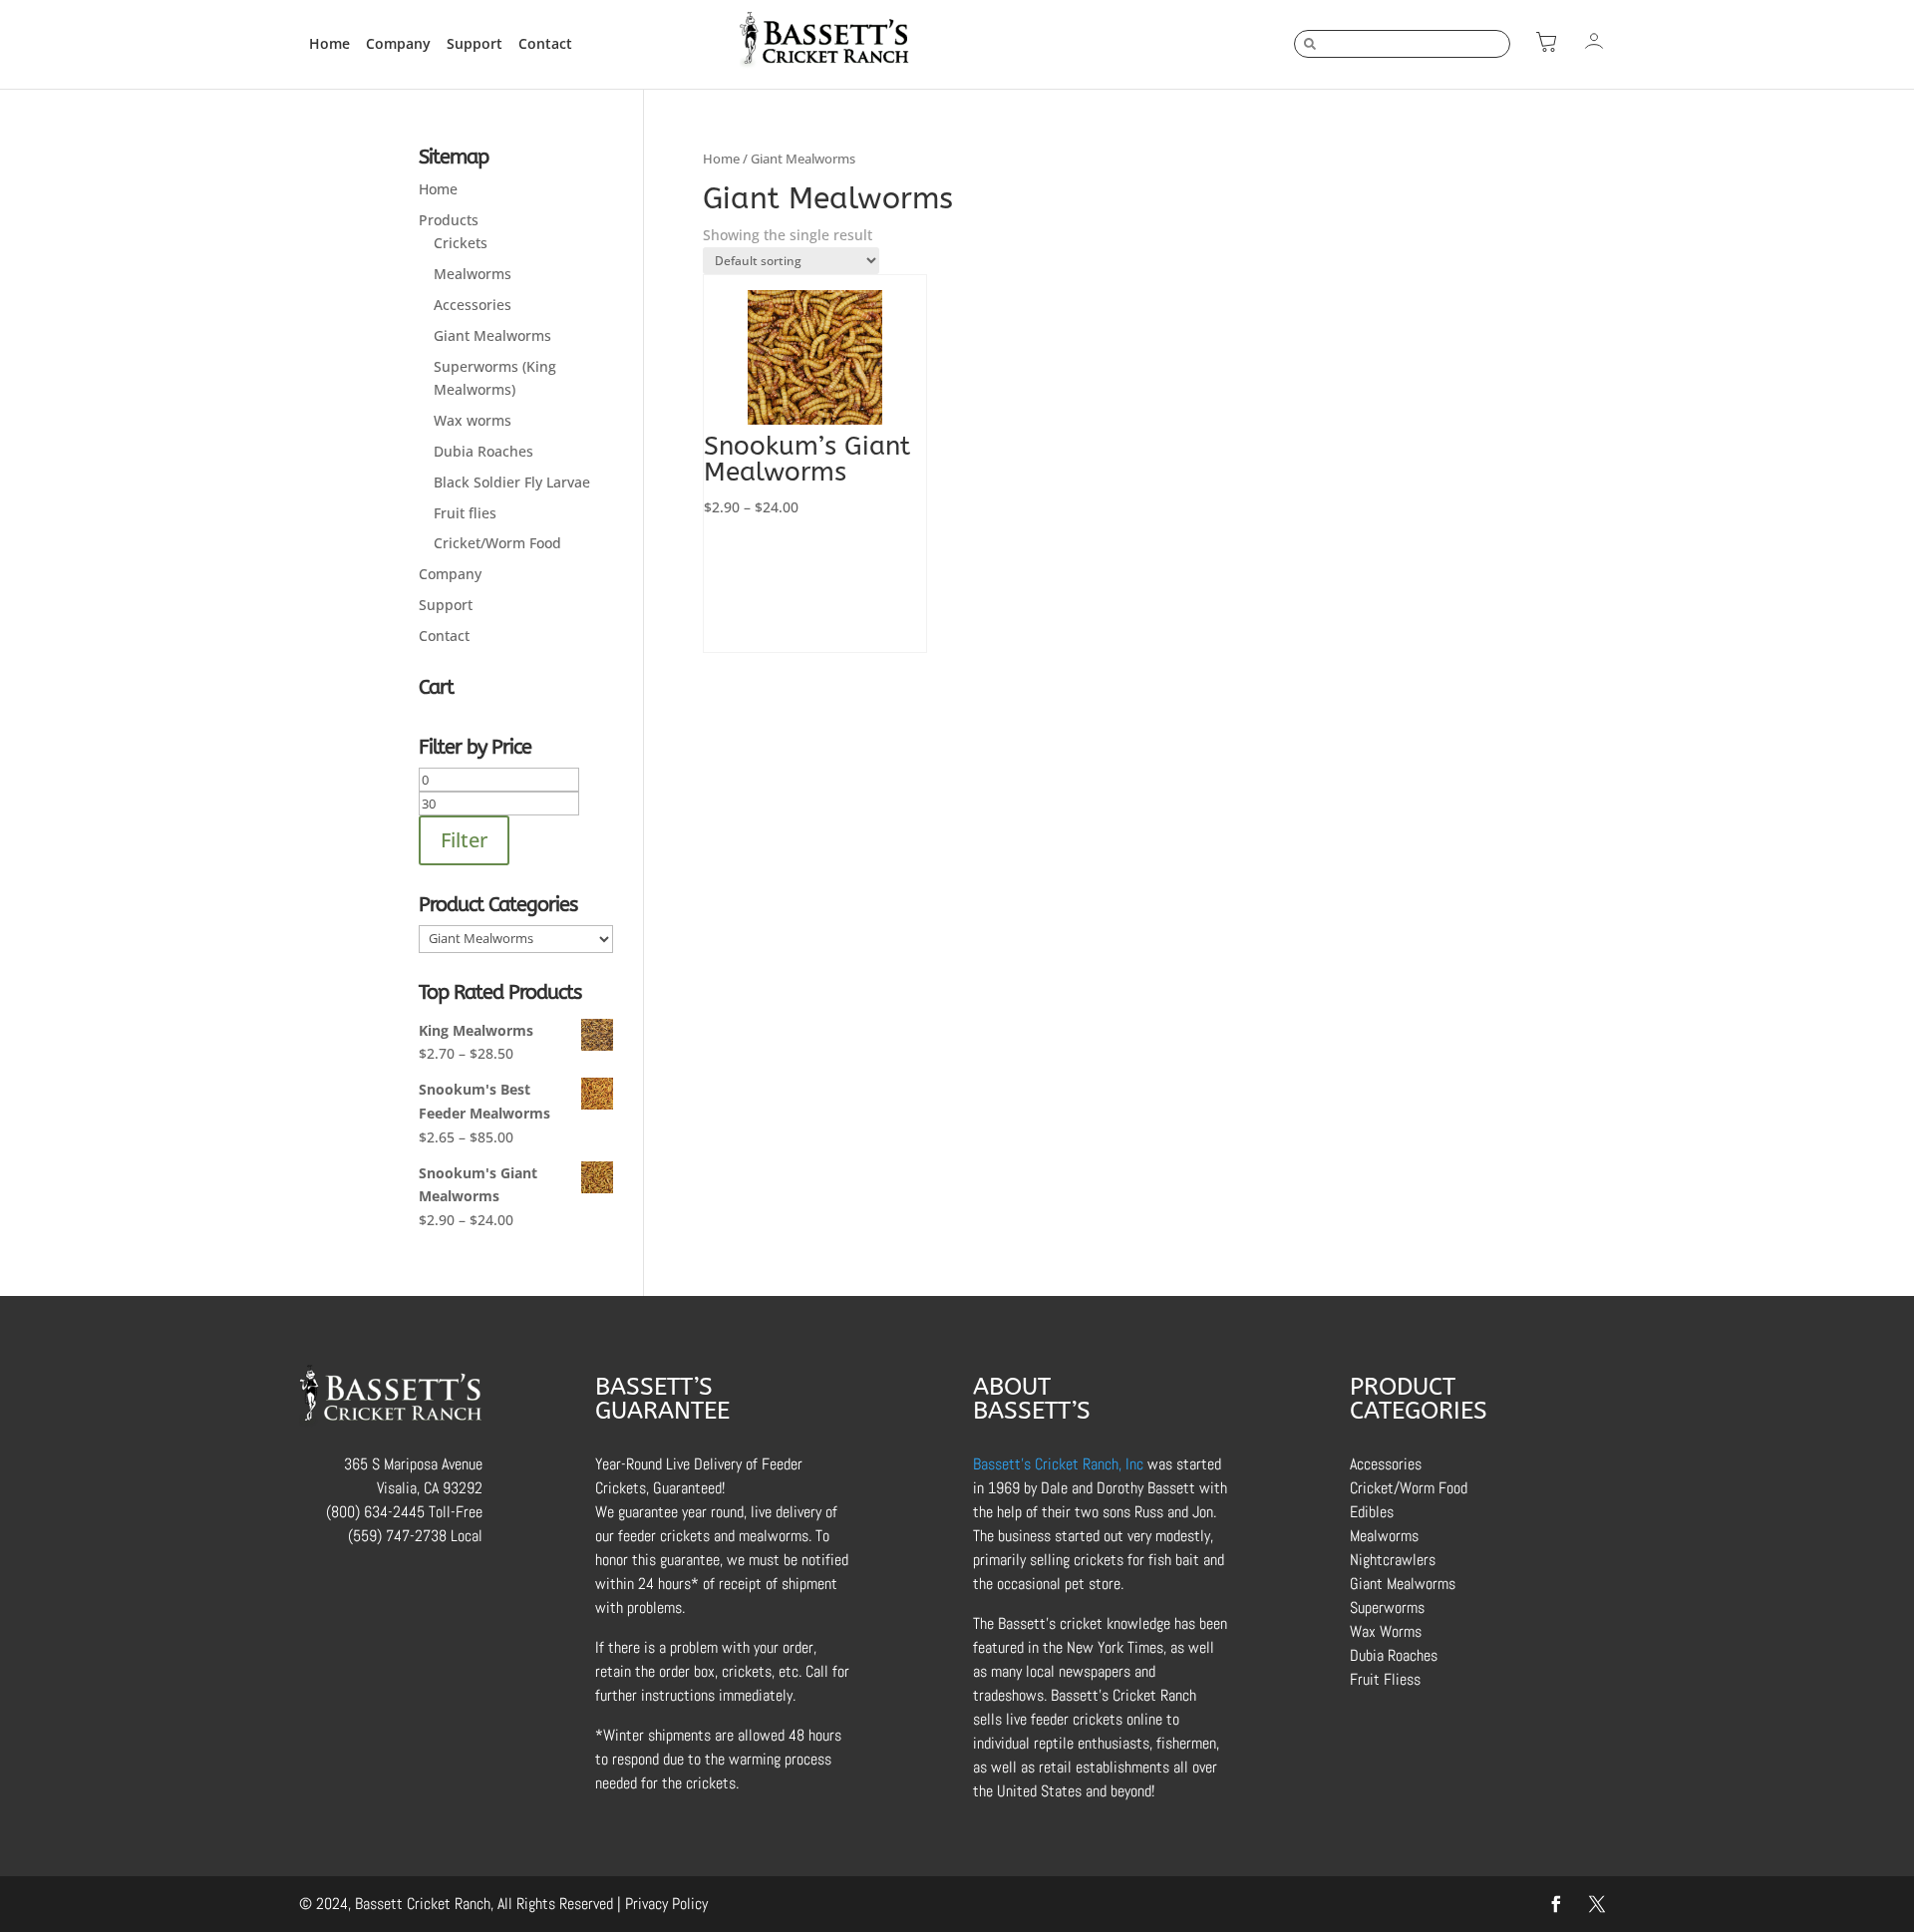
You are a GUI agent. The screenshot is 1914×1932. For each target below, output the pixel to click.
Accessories (473, 305)
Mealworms (473, 274)
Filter (464, 840)
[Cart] (1546, 41)
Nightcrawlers (1393, 1560)
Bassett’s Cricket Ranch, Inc (1058, 1464)
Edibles (1372, 1512)
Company (398, 43)
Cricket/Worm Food (497, 543)
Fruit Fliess (1385, 1679)
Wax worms (473, 420)
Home (329, 43)
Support (475, 43)
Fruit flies (465, 513)
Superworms (1387, 1608)
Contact (545, 43)
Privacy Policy (666, 1904)
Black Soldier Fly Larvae (512, 482)
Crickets (461, 243)
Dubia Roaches (483, 451)
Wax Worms (1386, 1631)
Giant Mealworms (492, 335)
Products (449, 220)
